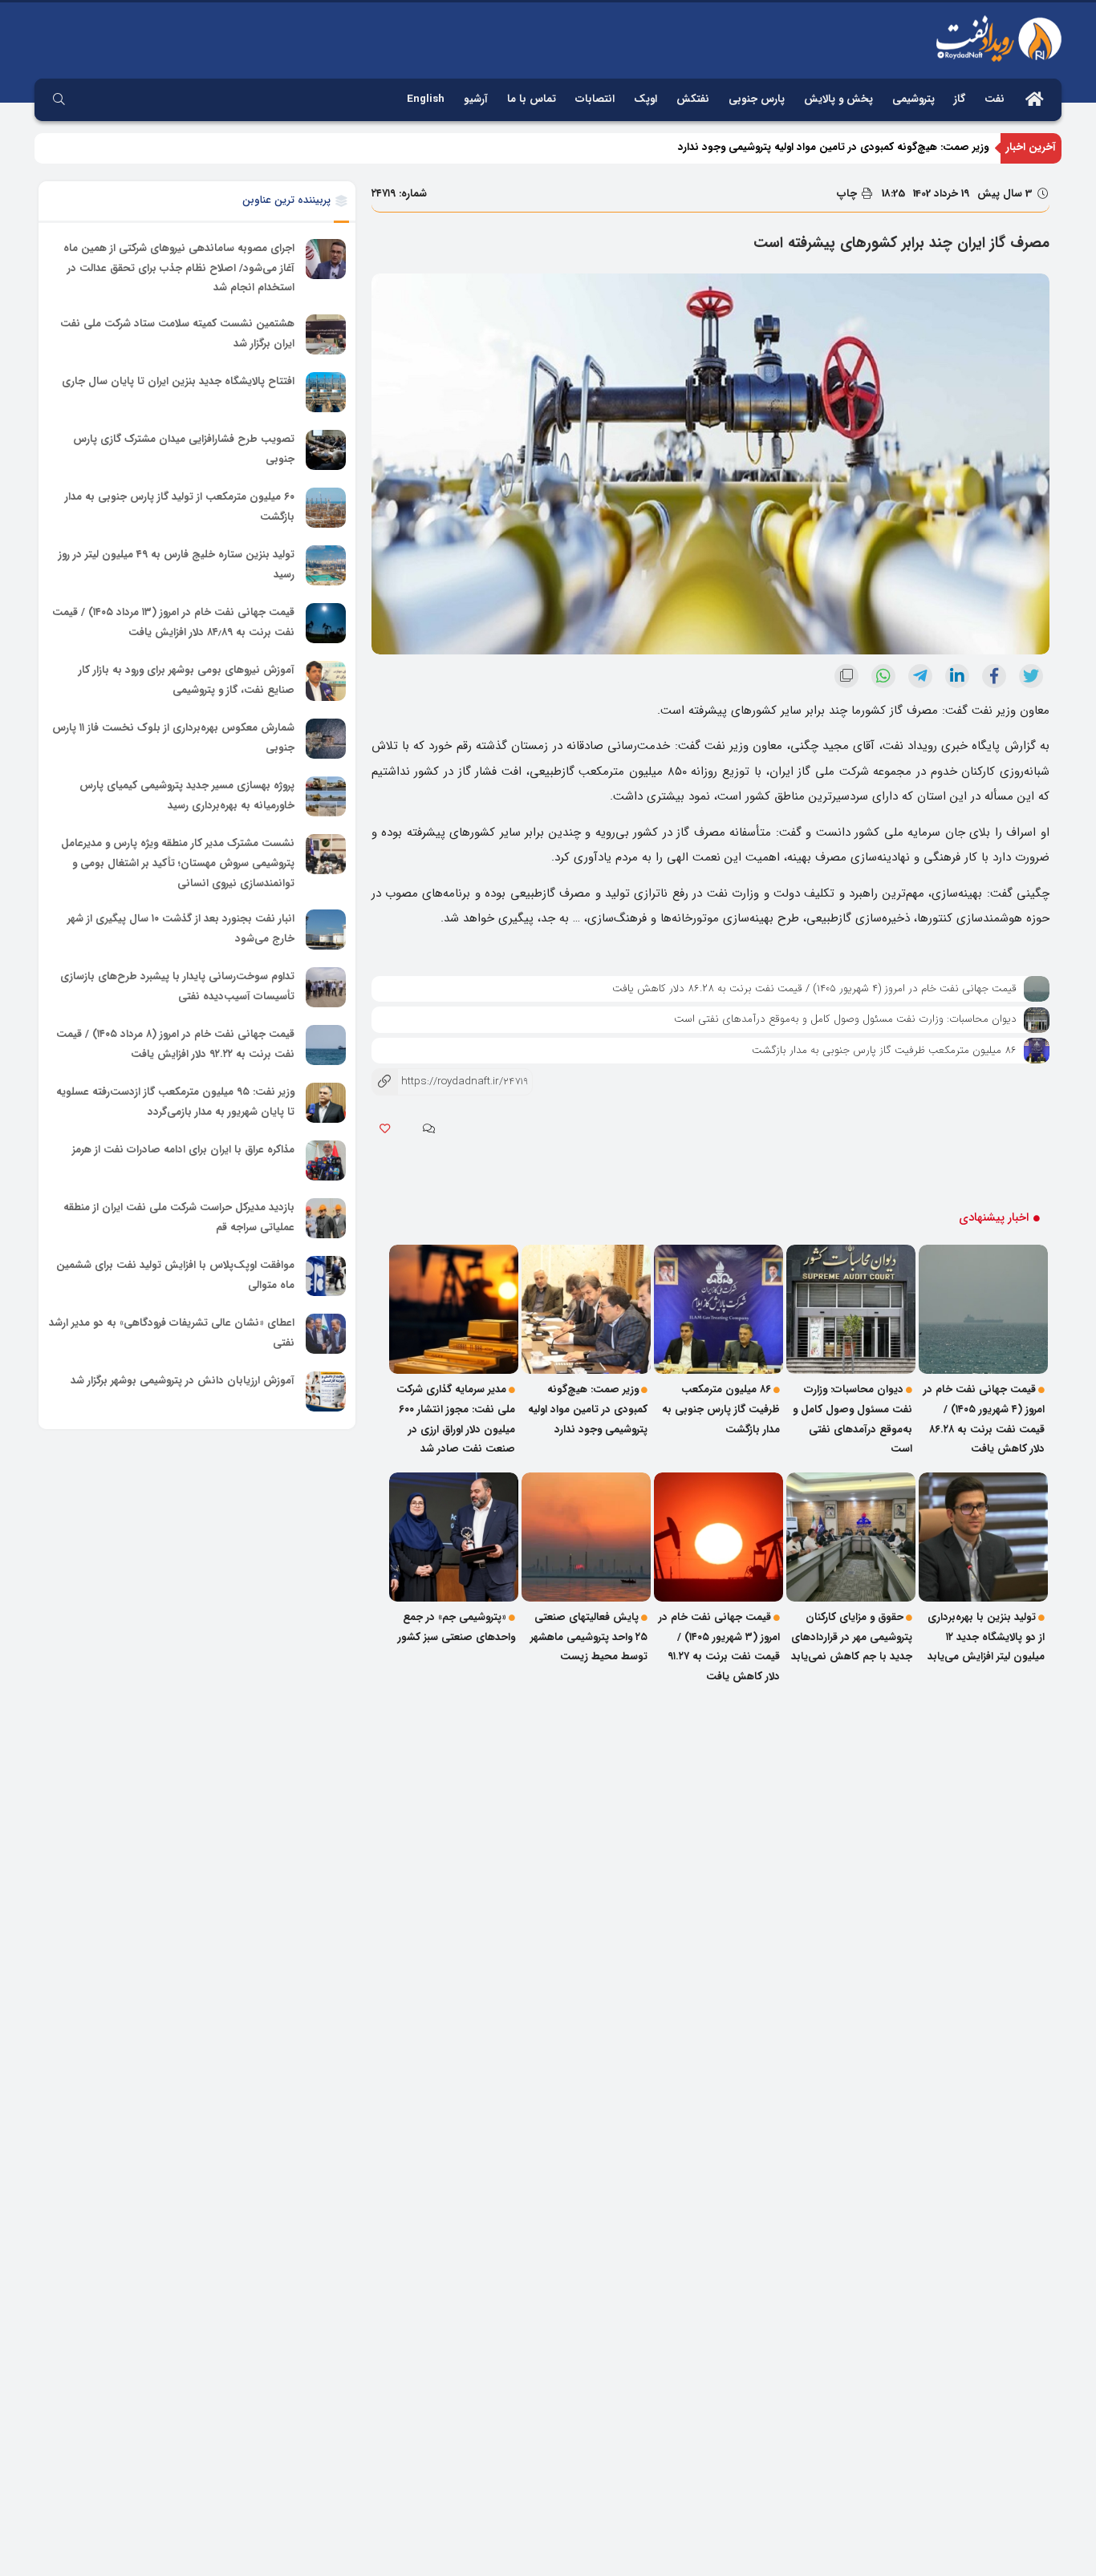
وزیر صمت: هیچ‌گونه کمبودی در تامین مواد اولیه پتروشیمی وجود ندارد (833, 147)
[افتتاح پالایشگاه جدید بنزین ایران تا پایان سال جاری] (326, 392)
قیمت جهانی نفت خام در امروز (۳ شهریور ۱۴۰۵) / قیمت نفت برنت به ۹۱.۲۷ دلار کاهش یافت (719, 1647)
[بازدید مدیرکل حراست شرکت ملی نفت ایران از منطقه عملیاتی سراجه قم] (326, 1218)
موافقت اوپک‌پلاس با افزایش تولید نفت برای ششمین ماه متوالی (175, 1275)
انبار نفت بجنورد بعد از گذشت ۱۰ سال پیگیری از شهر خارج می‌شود (181, 929)
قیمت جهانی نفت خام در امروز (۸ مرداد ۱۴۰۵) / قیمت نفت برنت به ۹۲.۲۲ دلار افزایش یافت (175, 1044)
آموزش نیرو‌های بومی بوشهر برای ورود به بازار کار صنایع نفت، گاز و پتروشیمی (187, 680)
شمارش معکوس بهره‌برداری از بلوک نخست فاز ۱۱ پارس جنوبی (173, 738)
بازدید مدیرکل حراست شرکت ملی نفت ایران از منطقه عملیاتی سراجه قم (179, 1217)
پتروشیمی (913, 99)
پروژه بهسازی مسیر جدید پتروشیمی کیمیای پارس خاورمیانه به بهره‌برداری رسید (187, 796)
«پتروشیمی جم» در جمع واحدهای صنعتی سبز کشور (457, 1627)
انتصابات (595, 99)
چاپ (848, 194)
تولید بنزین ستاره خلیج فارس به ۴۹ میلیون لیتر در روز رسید (177, 565)
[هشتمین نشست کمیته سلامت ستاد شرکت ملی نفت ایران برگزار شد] (326, 334)
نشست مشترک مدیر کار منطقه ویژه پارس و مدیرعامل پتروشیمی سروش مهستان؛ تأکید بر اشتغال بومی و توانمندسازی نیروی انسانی (178, 863)
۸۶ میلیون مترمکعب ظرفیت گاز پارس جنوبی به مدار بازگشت (884, 1050)
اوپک (645, 99)
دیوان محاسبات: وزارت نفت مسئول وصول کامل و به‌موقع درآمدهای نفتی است (845, 1019)
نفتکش (693, 99)
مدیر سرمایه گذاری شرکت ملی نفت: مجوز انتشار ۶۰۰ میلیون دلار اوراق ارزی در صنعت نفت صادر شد (456, 1419)
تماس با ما (532, 99)
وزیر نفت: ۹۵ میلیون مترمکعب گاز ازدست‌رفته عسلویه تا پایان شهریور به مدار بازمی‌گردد (175, 1102)
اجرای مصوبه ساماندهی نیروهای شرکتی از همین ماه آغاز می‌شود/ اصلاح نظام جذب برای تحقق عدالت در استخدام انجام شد (179, 268)
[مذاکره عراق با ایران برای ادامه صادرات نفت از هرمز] (326, 1160)
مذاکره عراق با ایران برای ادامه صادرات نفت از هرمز (183, 1150)
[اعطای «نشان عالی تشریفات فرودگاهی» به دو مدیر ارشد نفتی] (326, 1334)
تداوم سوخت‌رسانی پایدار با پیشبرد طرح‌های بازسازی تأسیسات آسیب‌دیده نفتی (177, 986)
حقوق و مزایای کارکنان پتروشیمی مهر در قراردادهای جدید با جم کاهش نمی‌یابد (852, 1637)
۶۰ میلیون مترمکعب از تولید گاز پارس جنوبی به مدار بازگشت (180, 507)
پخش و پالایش (838, 99)
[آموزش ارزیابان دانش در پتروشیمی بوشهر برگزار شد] (326, 1391)
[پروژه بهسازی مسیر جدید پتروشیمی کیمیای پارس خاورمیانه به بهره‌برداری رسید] (326, 796)
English (426, 99)
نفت (995, 99)
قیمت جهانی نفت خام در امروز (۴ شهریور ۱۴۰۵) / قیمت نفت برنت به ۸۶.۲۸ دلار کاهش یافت (814, 988)
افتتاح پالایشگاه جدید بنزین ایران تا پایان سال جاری (178, 381)
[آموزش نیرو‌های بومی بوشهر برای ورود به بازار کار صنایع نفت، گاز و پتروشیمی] (326, 681)
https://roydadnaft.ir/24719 (450, 1081)
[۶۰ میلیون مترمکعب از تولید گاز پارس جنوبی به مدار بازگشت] (326, 508)
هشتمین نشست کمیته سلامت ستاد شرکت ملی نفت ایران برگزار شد (177, 334)
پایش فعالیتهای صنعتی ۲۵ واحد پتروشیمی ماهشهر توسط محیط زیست (589, 1637)
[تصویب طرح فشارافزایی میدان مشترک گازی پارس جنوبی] (326, 450)
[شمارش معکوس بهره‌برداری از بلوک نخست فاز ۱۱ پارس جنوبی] (326, 739)
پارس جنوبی (757, 99)
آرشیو (476, 99)
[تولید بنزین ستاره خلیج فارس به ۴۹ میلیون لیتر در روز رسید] (326, 565)
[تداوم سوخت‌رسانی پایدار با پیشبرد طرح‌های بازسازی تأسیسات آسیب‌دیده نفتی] (326, 987)
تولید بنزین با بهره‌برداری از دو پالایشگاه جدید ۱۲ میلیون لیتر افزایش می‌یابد (986, 1637)
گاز (960, 99)
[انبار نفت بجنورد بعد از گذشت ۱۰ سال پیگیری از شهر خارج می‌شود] (326, 930)
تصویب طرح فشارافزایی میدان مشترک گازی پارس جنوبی (184, 449)
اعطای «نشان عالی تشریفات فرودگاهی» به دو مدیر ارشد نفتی (172, 1333)
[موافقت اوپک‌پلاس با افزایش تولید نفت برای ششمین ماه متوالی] (326, 1276)
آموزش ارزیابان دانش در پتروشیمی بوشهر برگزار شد (183, 1381)
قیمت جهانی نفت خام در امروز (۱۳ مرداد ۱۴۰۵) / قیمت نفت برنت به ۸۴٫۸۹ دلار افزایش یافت (173, 622)
